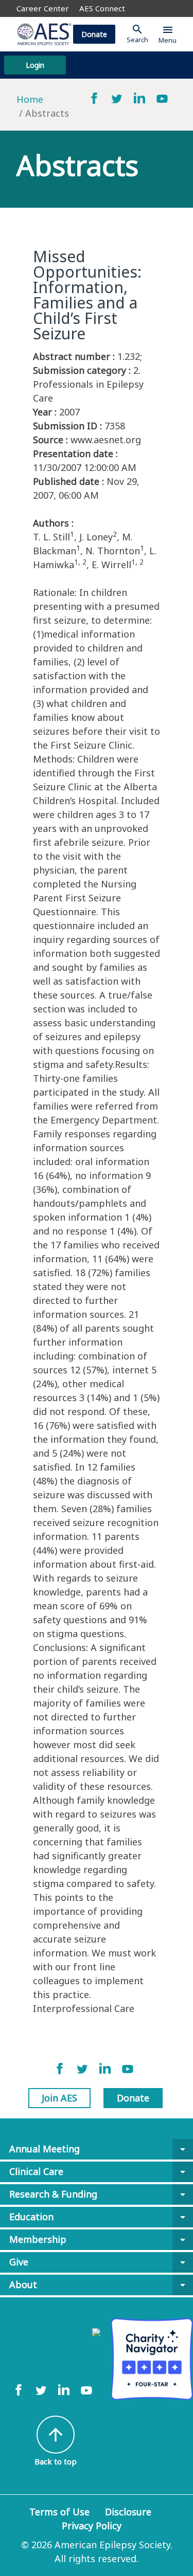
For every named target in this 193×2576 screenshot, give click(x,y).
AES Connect (102, 8)
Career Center (43, 8)
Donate (94, 34)
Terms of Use (59, 2512)
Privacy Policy (92, 2526)
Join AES (59, 2098)
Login (35, 65)
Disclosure (128, 2512)
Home (30, 99)
